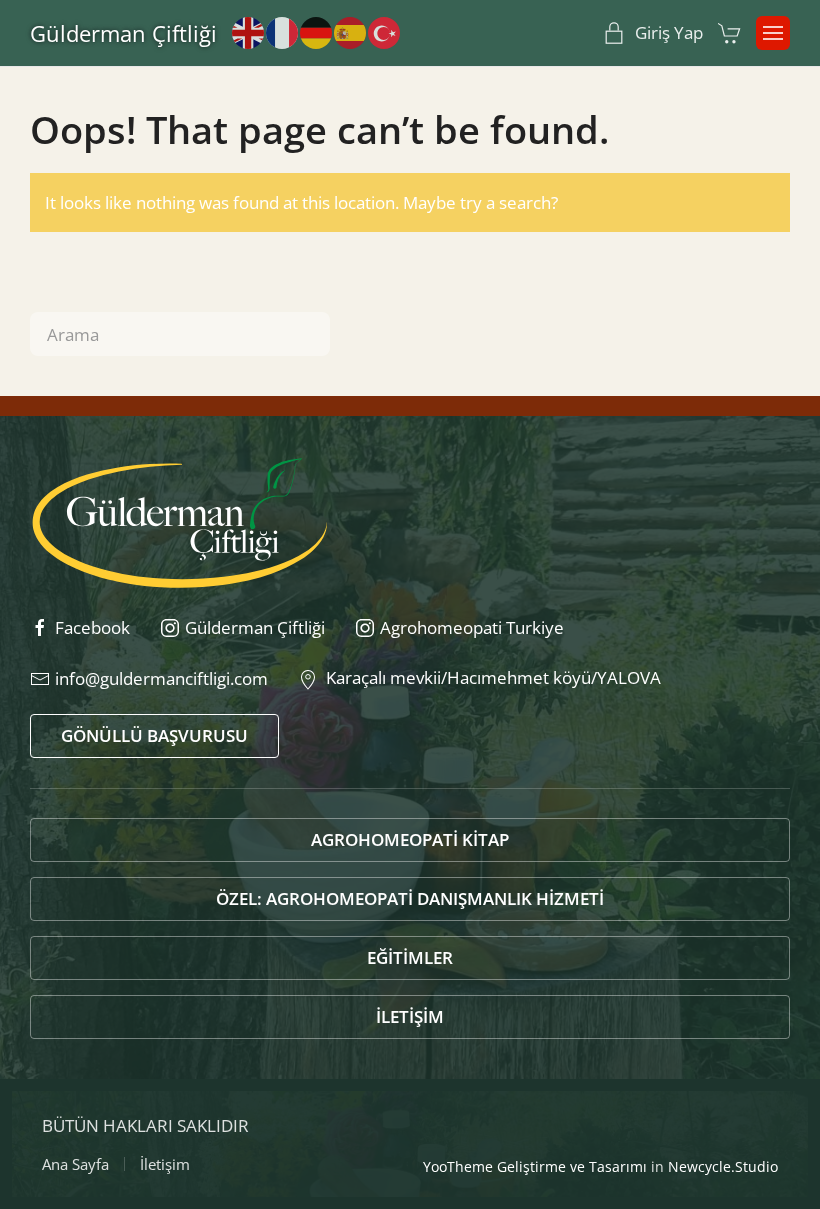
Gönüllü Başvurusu (154, 735)
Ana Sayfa (75, 1164)
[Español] (351, 31)
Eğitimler (410, 957)
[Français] (283, 31)
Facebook (92, 627)
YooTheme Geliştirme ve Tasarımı (535, 1166)
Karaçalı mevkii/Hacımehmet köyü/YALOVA (489, 677)
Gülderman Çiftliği (123, 33)
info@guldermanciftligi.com (161, 678)
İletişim (410, 1016)
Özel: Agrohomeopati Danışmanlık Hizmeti (410, 898)
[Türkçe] (385, 31)
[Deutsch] (317, 31)
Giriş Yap (669, 32)
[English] (249, 31)
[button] (773, 33)
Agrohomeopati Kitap (410, 839)
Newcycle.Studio (723, 1166)
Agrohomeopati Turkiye (472, 627)
